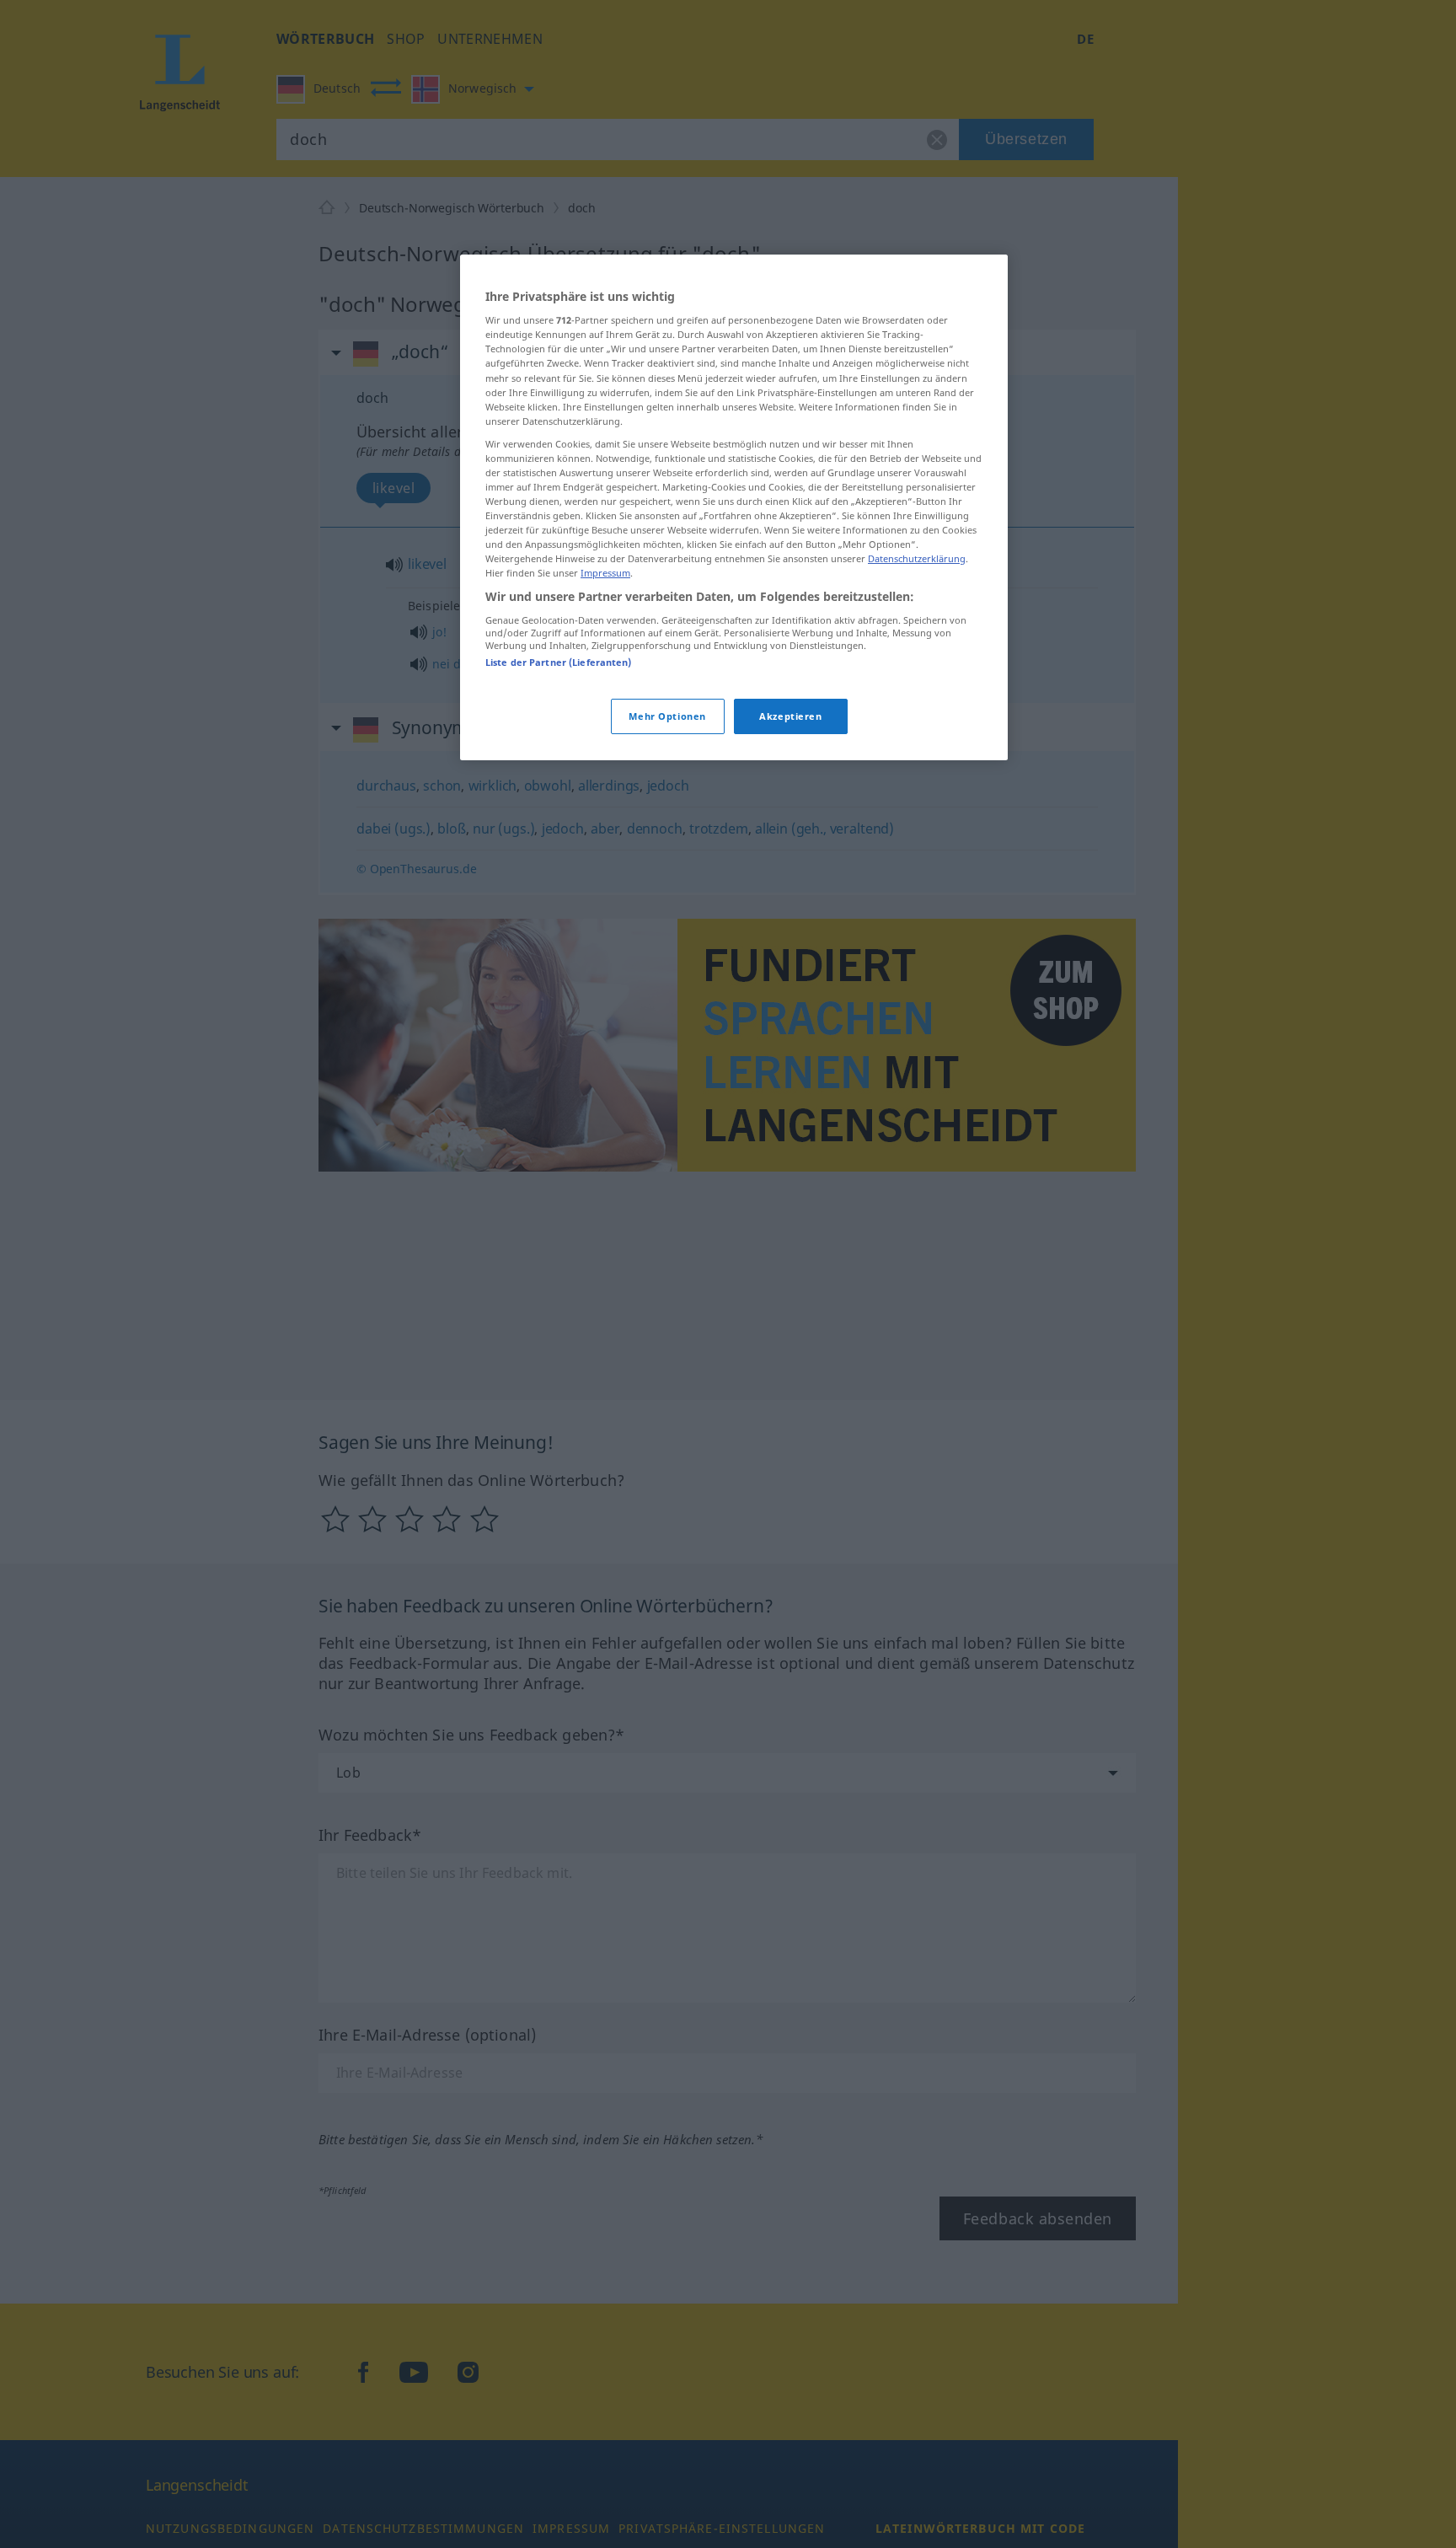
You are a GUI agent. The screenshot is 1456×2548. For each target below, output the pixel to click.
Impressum (605, 574)
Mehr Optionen (667, 717)
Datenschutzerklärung (917, 559)
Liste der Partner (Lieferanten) (559, 663)
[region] (734, 508)
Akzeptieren (790, 717)
